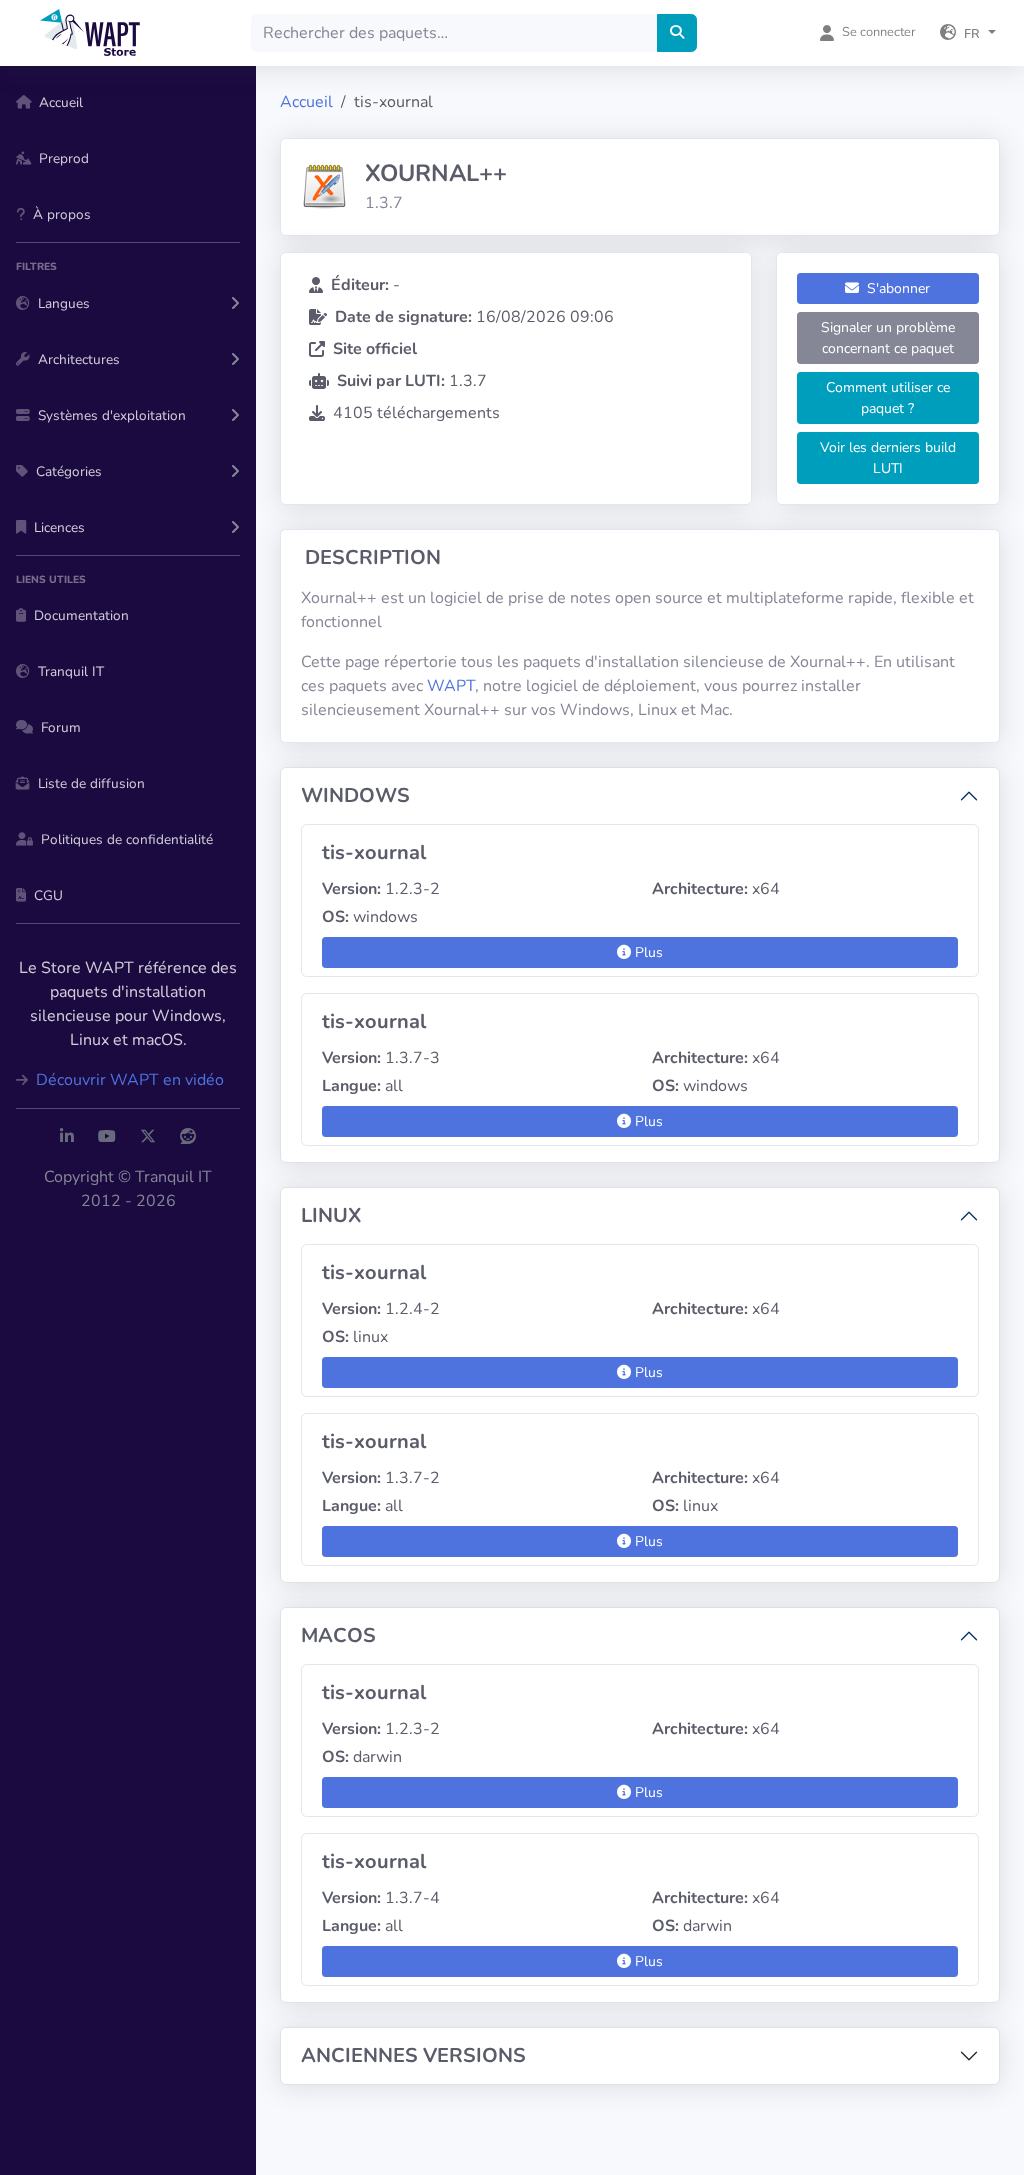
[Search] (677, 33)
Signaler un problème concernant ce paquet (888, 338)
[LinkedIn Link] (67, 1137)
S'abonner (896, 288)
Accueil (306, 102)
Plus (647, 952)
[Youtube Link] (107, 1137)
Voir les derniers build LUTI (888, 458)
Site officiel (375, 349)
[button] (968, 33)
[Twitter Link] (148, 1137)
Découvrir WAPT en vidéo (128, 1080)
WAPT (451, 686)
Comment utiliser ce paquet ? (888, 398)
